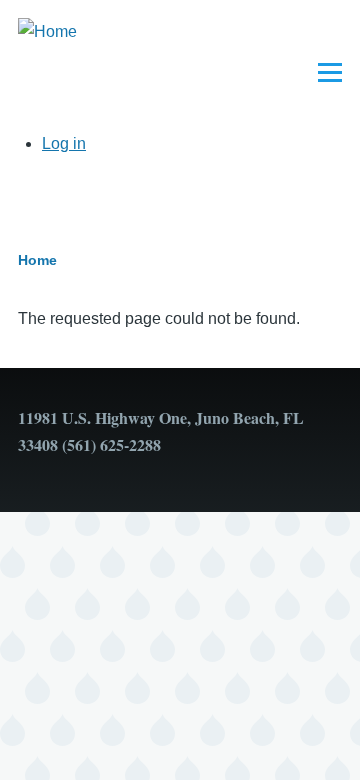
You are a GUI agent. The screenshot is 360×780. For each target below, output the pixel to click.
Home (37, 260)
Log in (64, 143)
